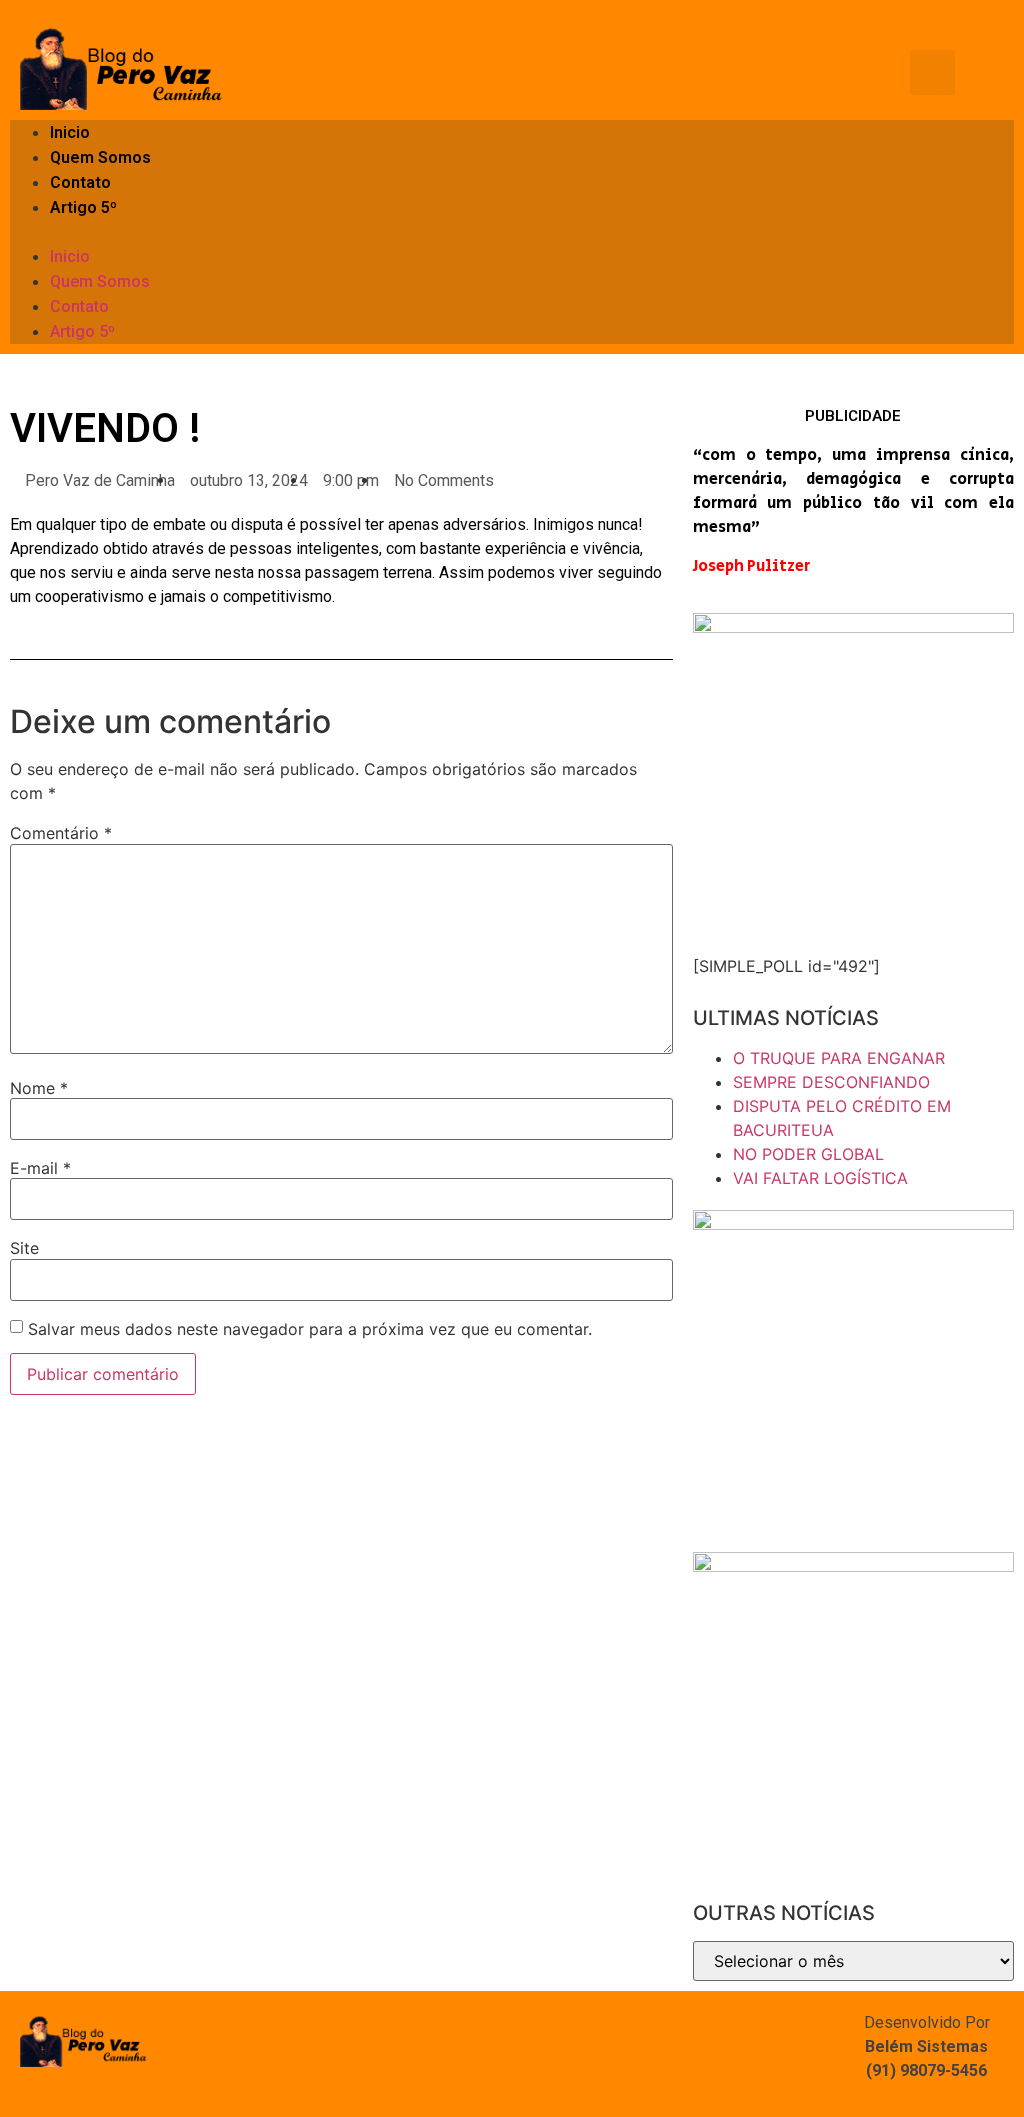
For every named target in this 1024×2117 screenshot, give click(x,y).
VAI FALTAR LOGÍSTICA (820, 1178)
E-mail (40, 1168)
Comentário (61, 833)
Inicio (70, 132)
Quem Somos (100, 157)
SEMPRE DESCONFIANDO (831, 1082)
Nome (39, 1088)
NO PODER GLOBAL (808, 1154)
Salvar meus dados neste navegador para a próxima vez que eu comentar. (310, 1329)
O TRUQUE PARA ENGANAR (839, 1058)
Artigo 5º (83, 207)
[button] (512, 232)
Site (24, 1248)
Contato (80, 182)
